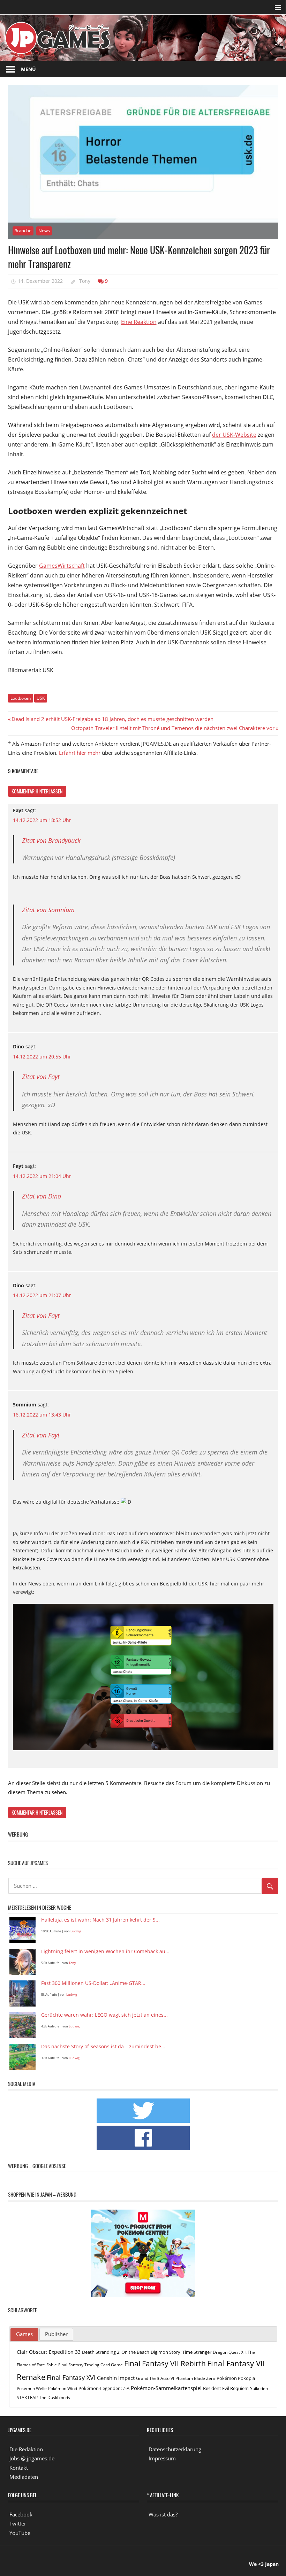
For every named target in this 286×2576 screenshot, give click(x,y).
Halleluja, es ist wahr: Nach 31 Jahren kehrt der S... (100, 1920)
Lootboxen (21, 698)
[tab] (24, 2335)
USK (41, 698)
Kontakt (19, 2468)
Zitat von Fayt (41, 1077)
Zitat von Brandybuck (51, 840)
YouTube (20, 2533)
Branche (23, 231)
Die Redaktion (26, 2449)
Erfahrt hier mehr (80, 753)
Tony (85, 281)
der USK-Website (234, 435)
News (44, 231)
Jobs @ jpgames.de (32, 2458)
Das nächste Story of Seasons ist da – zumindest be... (103, 2047)
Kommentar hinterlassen (37, 791)
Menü (28, 69)
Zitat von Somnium (48, 910)
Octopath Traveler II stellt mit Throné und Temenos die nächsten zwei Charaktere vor (173, 728)
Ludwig (76, 1931)
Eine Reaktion (139, 322)
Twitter (18, 2523)
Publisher (56, 2334)
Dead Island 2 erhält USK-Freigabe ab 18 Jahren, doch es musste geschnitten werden (112, 719)
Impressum (162, 2458)
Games (24, 2334)
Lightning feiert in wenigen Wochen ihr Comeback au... (105, 1952)
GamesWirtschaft (62, 566)
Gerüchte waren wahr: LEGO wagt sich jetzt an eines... (104, 2015)
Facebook (21, 2514)
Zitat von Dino (42, 1196)
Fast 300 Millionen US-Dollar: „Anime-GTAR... (93, 1983)
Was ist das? (163, 2514)
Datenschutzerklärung (175, 2449)
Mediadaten (24, 2477)
